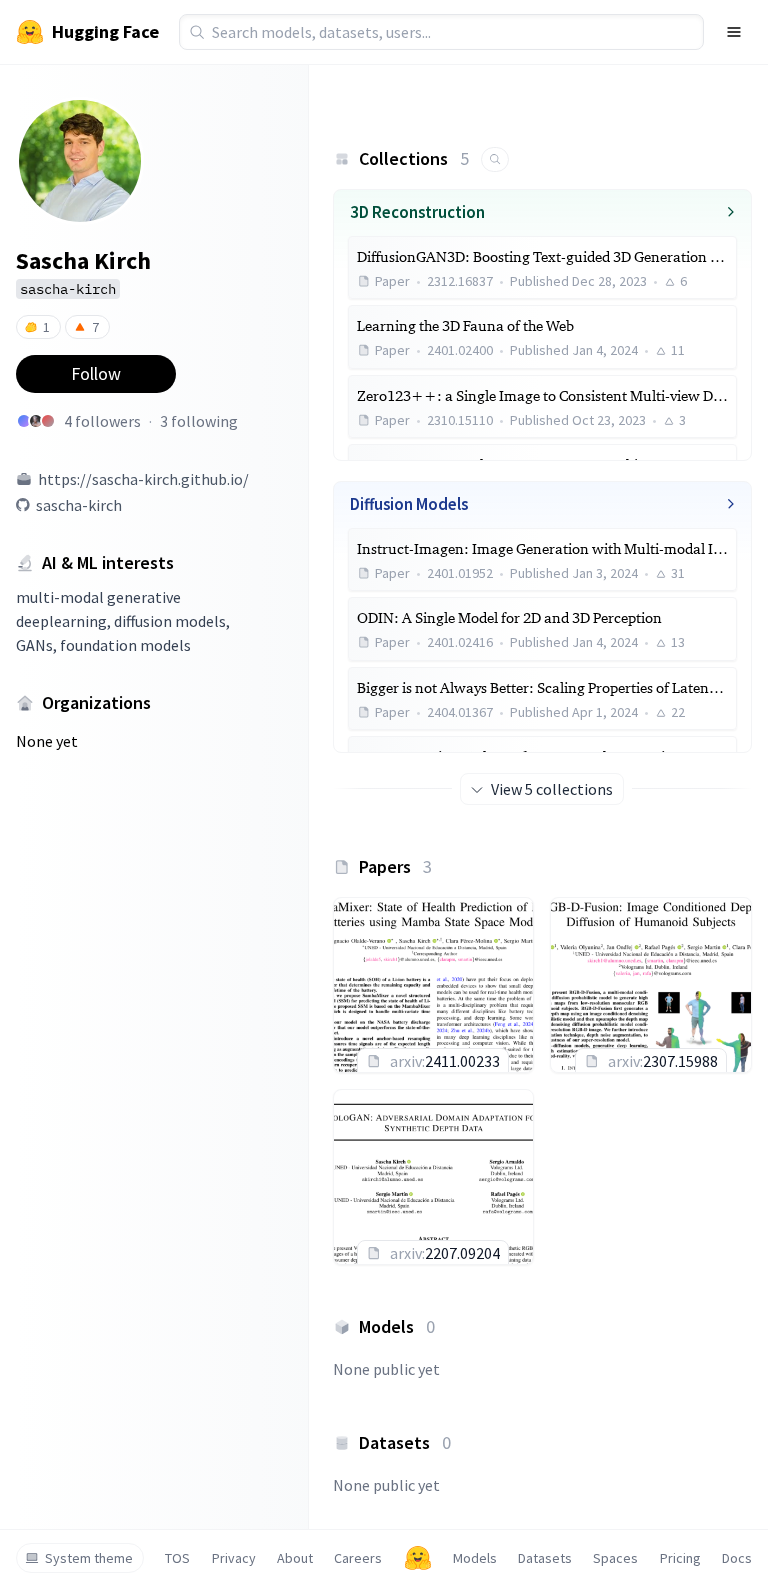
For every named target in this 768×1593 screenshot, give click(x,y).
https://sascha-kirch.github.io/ (143, 479)
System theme (89, 1558)
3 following (199, 421)
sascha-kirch (79, 505)
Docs (737, 1558)
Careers (358, 1558)
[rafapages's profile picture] (36, 421)
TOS (177, 1558)
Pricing (680, 1558)
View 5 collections (552, 789)
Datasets (545, 1558)
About (295, 1558)
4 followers (102, 421)
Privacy (234, 1558)
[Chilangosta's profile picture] (24, 421)
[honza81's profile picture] (48, 421)
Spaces (615, 1558)
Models (475, 1558)
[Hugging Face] (418, 1558)
